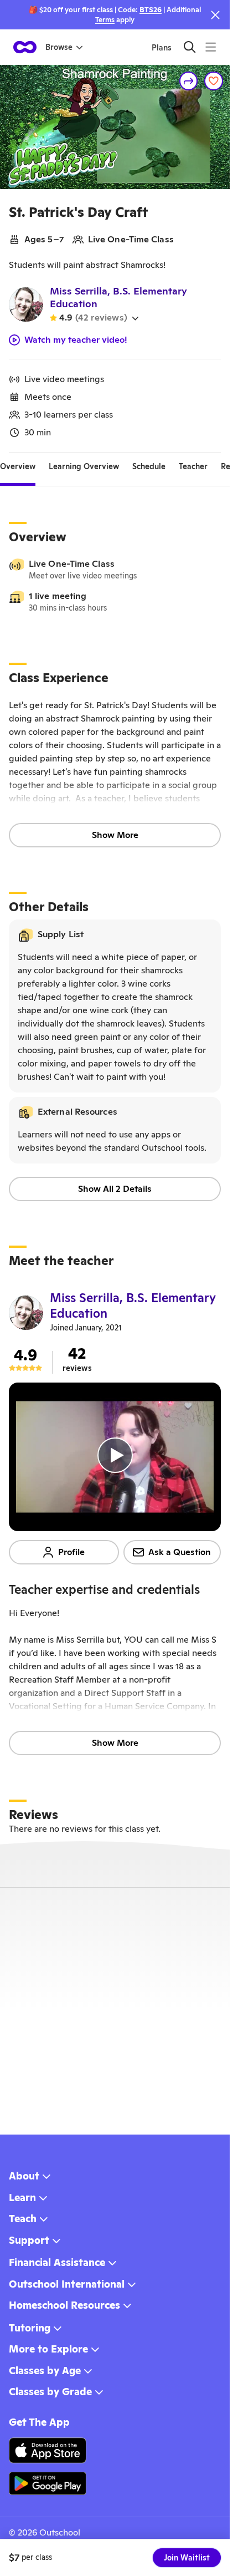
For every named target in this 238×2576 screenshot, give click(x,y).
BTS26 (151, 10)
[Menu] (211, 47)
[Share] (189, 81)
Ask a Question (180, 1552)
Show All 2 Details (115, 1189)
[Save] (214, 81)
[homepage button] (25, 47)
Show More (115, 835)
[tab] (18, 466)
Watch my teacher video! (76, 340)
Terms (105, 20)
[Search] (190, 47)
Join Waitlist (187, 2558)
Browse (59, 47)
